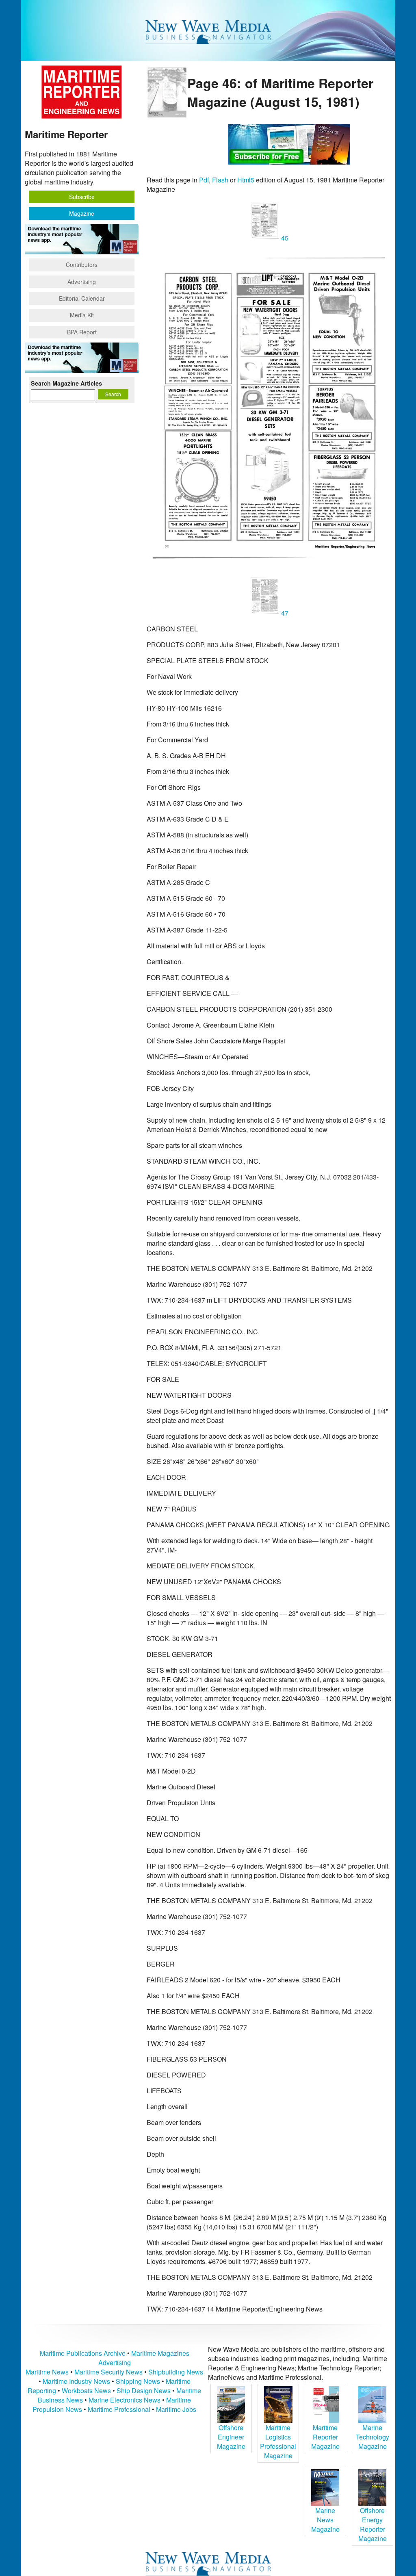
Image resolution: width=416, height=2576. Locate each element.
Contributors (82, 265)
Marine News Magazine (325, 2520)
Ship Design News (144, 2391)
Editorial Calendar (82, 298)
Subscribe (82, 197)
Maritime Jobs (176, 2409)
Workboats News (86, 2391)
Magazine (82, 213)
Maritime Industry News (76, 2381)
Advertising (82, 282)
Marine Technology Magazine (373, 2437)
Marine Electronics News (125, 2400)
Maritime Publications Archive (83, 2353)
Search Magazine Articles (66, 383)
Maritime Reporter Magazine (325, 2437)
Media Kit (82, 315)
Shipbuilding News (176, 2372)
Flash (220, 180)
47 (284, 613)
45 (284, 238)
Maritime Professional (119, 2409)
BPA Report (82, 332)
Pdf (204, 180)
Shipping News (138, 2381)
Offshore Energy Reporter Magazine (373, 2524)
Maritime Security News (108, 2372)
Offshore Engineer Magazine (231, 2437)
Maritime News (47, 2372)
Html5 (246, 180)
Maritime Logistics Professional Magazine (278, 2442)
